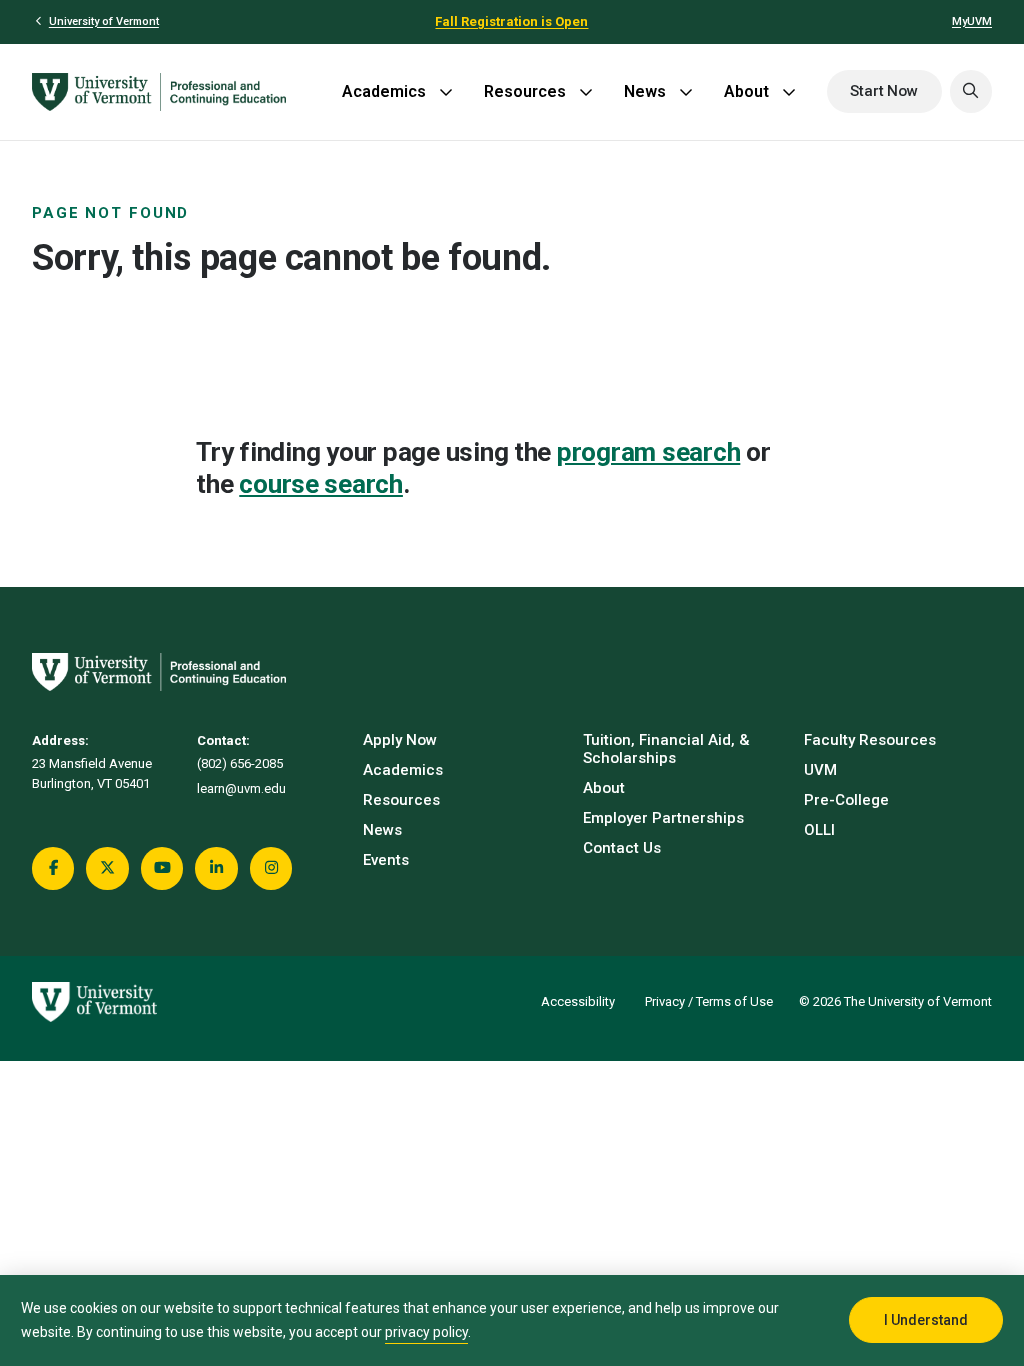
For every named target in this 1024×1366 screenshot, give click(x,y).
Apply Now (400, 740)
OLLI (819, 830)
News (645, 91)
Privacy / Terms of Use (709, 1001)
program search (648, 452)
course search (321, 484)
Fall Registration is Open (511, 21)
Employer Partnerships (663, 818)
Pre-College (846, 800)
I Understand (926, 1320)
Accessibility (578, 1001)
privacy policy (426, 1332)
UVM (820, 770)
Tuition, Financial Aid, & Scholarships (666, 749)
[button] (971, 91)
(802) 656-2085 (240, 763)
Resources (525, 91)
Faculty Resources (870, 740)
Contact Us (622, 848)
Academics (384, 91)
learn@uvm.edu (241, 788)
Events (386, 860)
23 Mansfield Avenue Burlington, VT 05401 (92, 773)
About (746, 91)
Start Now (884, 91)
